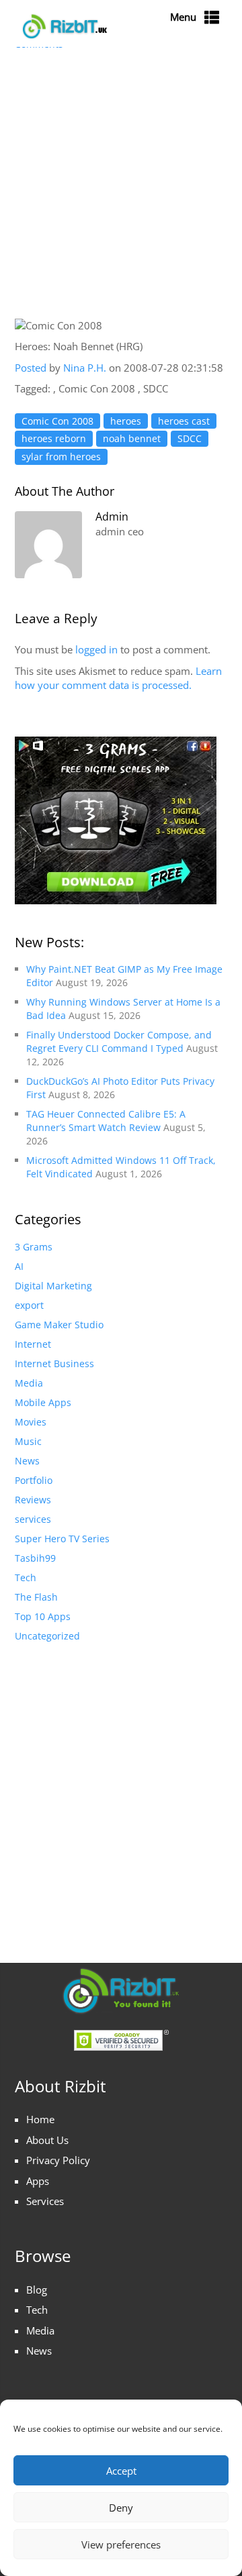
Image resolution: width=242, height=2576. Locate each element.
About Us (47, 2140)
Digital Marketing (53, 1286)
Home (40, 2119)
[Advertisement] (121, 186)
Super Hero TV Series (62, 1539)
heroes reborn (54, 438)
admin (112, 517)
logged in (96, 649)
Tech (26, 1577)
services (33, 1519)
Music (28, 1441)
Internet (33, 1344)
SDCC (190, 438)
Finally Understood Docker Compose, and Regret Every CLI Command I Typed (119, 1041)
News (27, 1461)
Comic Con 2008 (57, 421)
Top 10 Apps (43, 1616)
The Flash (36, 1597)
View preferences (121, 2544)
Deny (121, 2508)
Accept (121, 2471)
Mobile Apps (43, 1402)
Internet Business (54, 1363)
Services (45, 2201)
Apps (38, 2181)
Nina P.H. (86, 368)
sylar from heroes (61, 457)
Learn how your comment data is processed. (118, 678)
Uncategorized (47, 1636)
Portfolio (34, 1480)
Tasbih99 (35, 1558)
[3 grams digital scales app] (116, 819)
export (29, 1305)
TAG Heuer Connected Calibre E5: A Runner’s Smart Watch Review (106, 1121)
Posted (31, 368)
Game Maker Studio (59, 1325)
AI (19, 1266)
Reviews (33, 1500)
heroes (126, 421)
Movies (31, 1422)
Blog (37, 2290)
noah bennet (132, 438)
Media (29, 1383)
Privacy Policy (58, 2160)
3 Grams (34, 1247)
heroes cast (184, 421)
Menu (183, 17)
